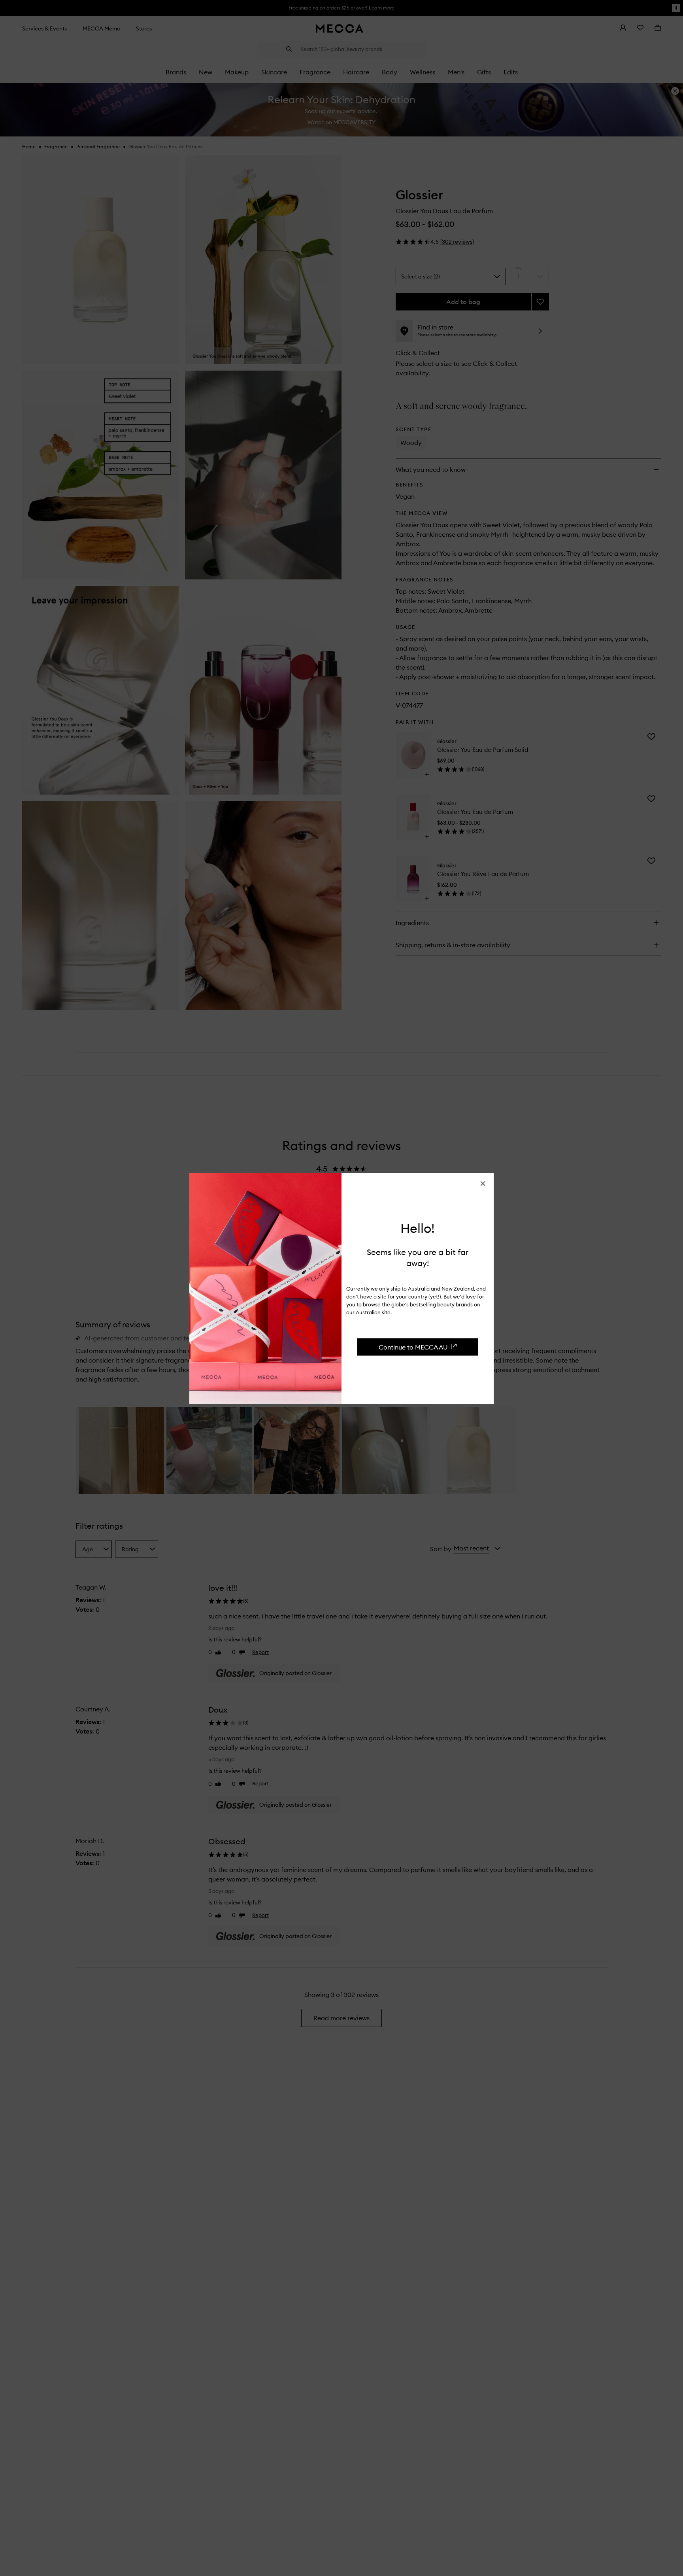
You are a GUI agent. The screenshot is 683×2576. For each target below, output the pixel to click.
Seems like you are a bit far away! (418, 1258)
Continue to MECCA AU (413, 1347)
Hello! (418, 1228)
